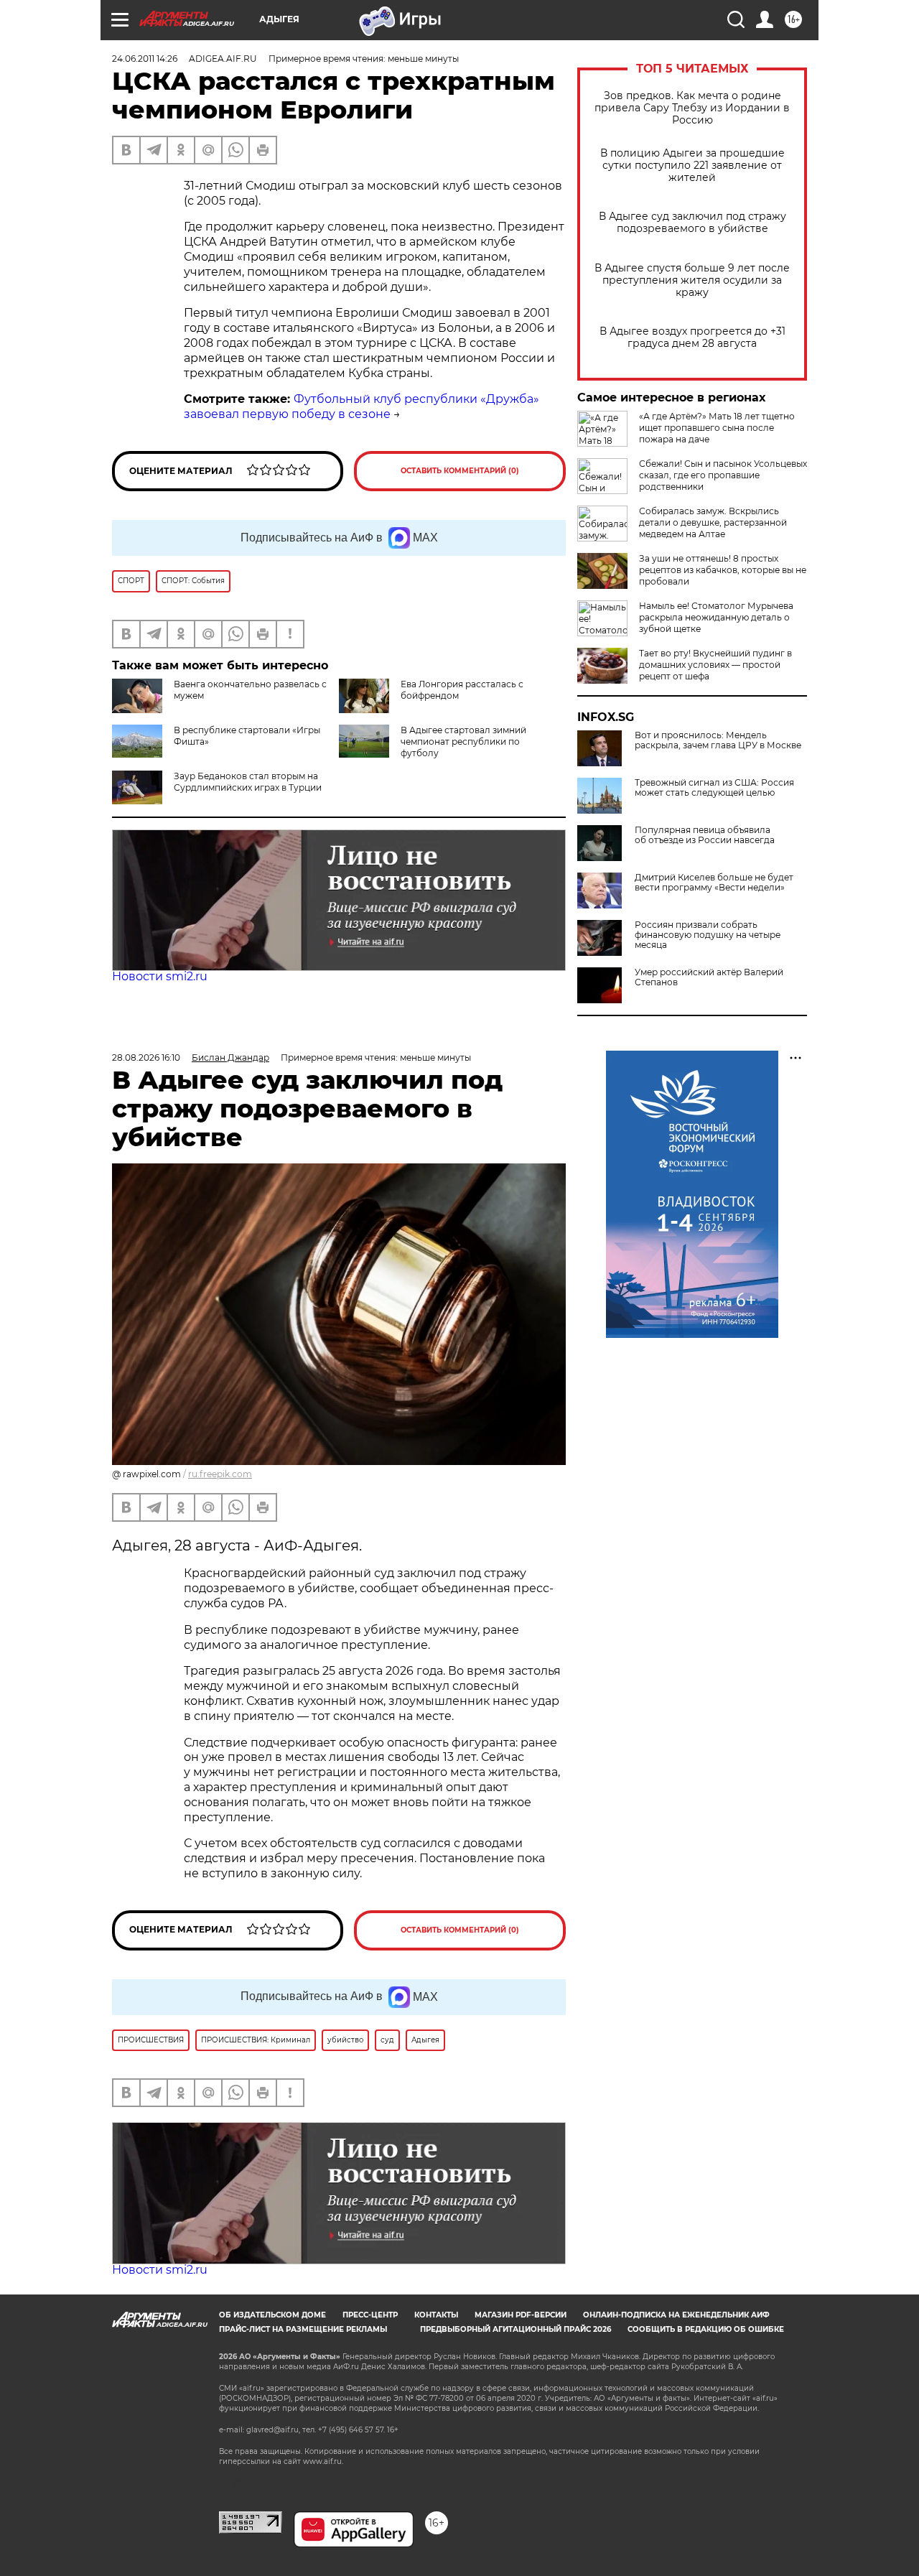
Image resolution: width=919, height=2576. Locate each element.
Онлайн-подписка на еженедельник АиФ (676, 2315)
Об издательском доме (272, 2315)
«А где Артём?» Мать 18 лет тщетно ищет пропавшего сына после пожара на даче (717, 428)
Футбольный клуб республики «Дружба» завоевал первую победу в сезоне (361, 406)
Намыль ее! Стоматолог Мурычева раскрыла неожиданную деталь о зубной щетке (716, 617)
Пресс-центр (370, 2315)
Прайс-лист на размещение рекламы (303, 2329)
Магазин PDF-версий (521, 2315)
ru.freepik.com (220, 1474)
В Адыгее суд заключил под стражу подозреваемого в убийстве (692, 223)
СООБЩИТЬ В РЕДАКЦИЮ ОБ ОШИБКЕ (706, 2329)
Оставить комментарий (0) (460, 471)
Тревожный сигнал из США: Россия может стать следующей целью (714, 788)
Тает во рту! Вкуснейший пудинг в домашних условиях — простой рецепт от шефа (715, 665)
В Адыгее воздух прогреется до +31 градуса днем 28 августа (692, 338)
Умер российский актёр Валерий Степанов (709, 977)
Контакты (436, 2315)
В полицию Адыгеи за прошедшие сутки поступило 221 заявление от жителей (692, 166)
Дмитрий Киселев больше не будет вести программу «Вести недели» (714, 883)
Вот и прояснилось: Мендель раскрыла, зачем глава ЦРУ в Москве (718, 740)
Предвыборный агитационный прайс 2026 (516, 2329)
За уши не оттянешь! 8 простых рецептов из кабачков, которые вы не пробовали (723, 570)
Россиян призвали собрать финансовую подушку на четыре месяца (708, 935)
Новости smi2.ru (160, 976)
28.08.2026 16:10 (146, 1057)
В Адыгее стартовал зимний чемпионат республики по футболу (463, 741)
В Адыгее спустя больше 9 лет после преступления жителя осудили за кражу (692, 280)
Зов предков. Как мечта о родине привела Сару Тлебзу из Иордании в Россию (692, 108)
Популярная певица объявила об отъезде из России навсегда (705, 835)
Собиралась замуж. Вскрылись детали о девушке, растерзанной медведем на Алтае (713, 522)
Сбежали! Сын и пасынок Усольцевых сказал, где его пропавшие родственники (723, 475)
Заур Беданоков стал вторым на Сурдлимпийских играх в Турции (248, 782)
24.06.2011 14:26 (145, 59)
